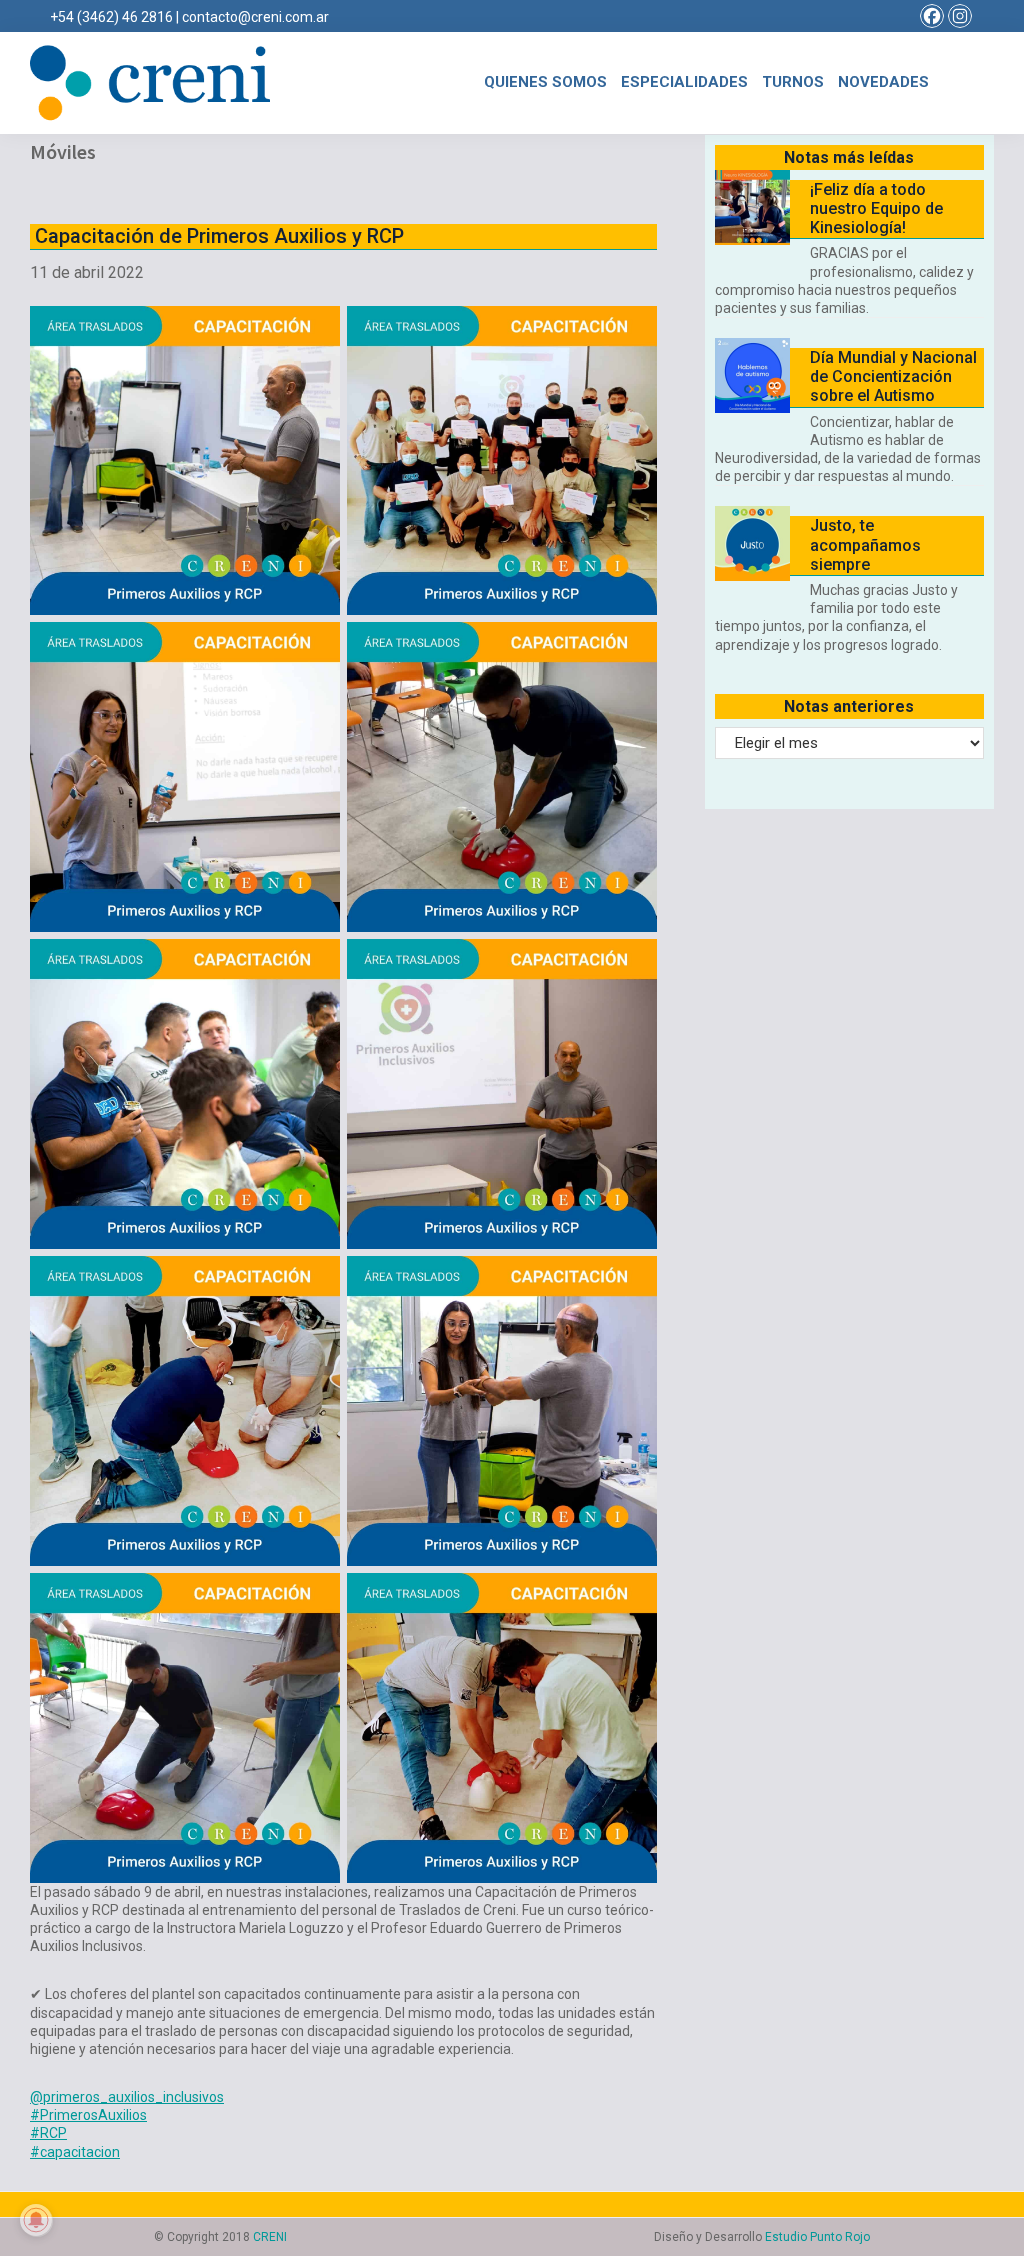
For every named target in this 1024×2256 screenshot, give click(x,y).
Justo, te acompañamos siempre (865, 544)
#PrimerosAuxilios (88, 2115)
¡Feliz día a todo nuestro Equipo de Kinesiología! (876, 208)
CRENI (270, 2237)
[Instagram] (960, 16)
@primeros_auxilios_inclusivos (127, 2097)
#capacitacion (75, 2152)
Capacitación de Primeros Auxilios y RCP (219, 236)
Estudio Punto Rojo (817, 2237)
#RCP (48, 2133)
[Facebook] (932, 16)
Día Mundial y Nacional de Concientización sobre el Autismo (893, 376)
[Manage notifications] (36, 2220)
